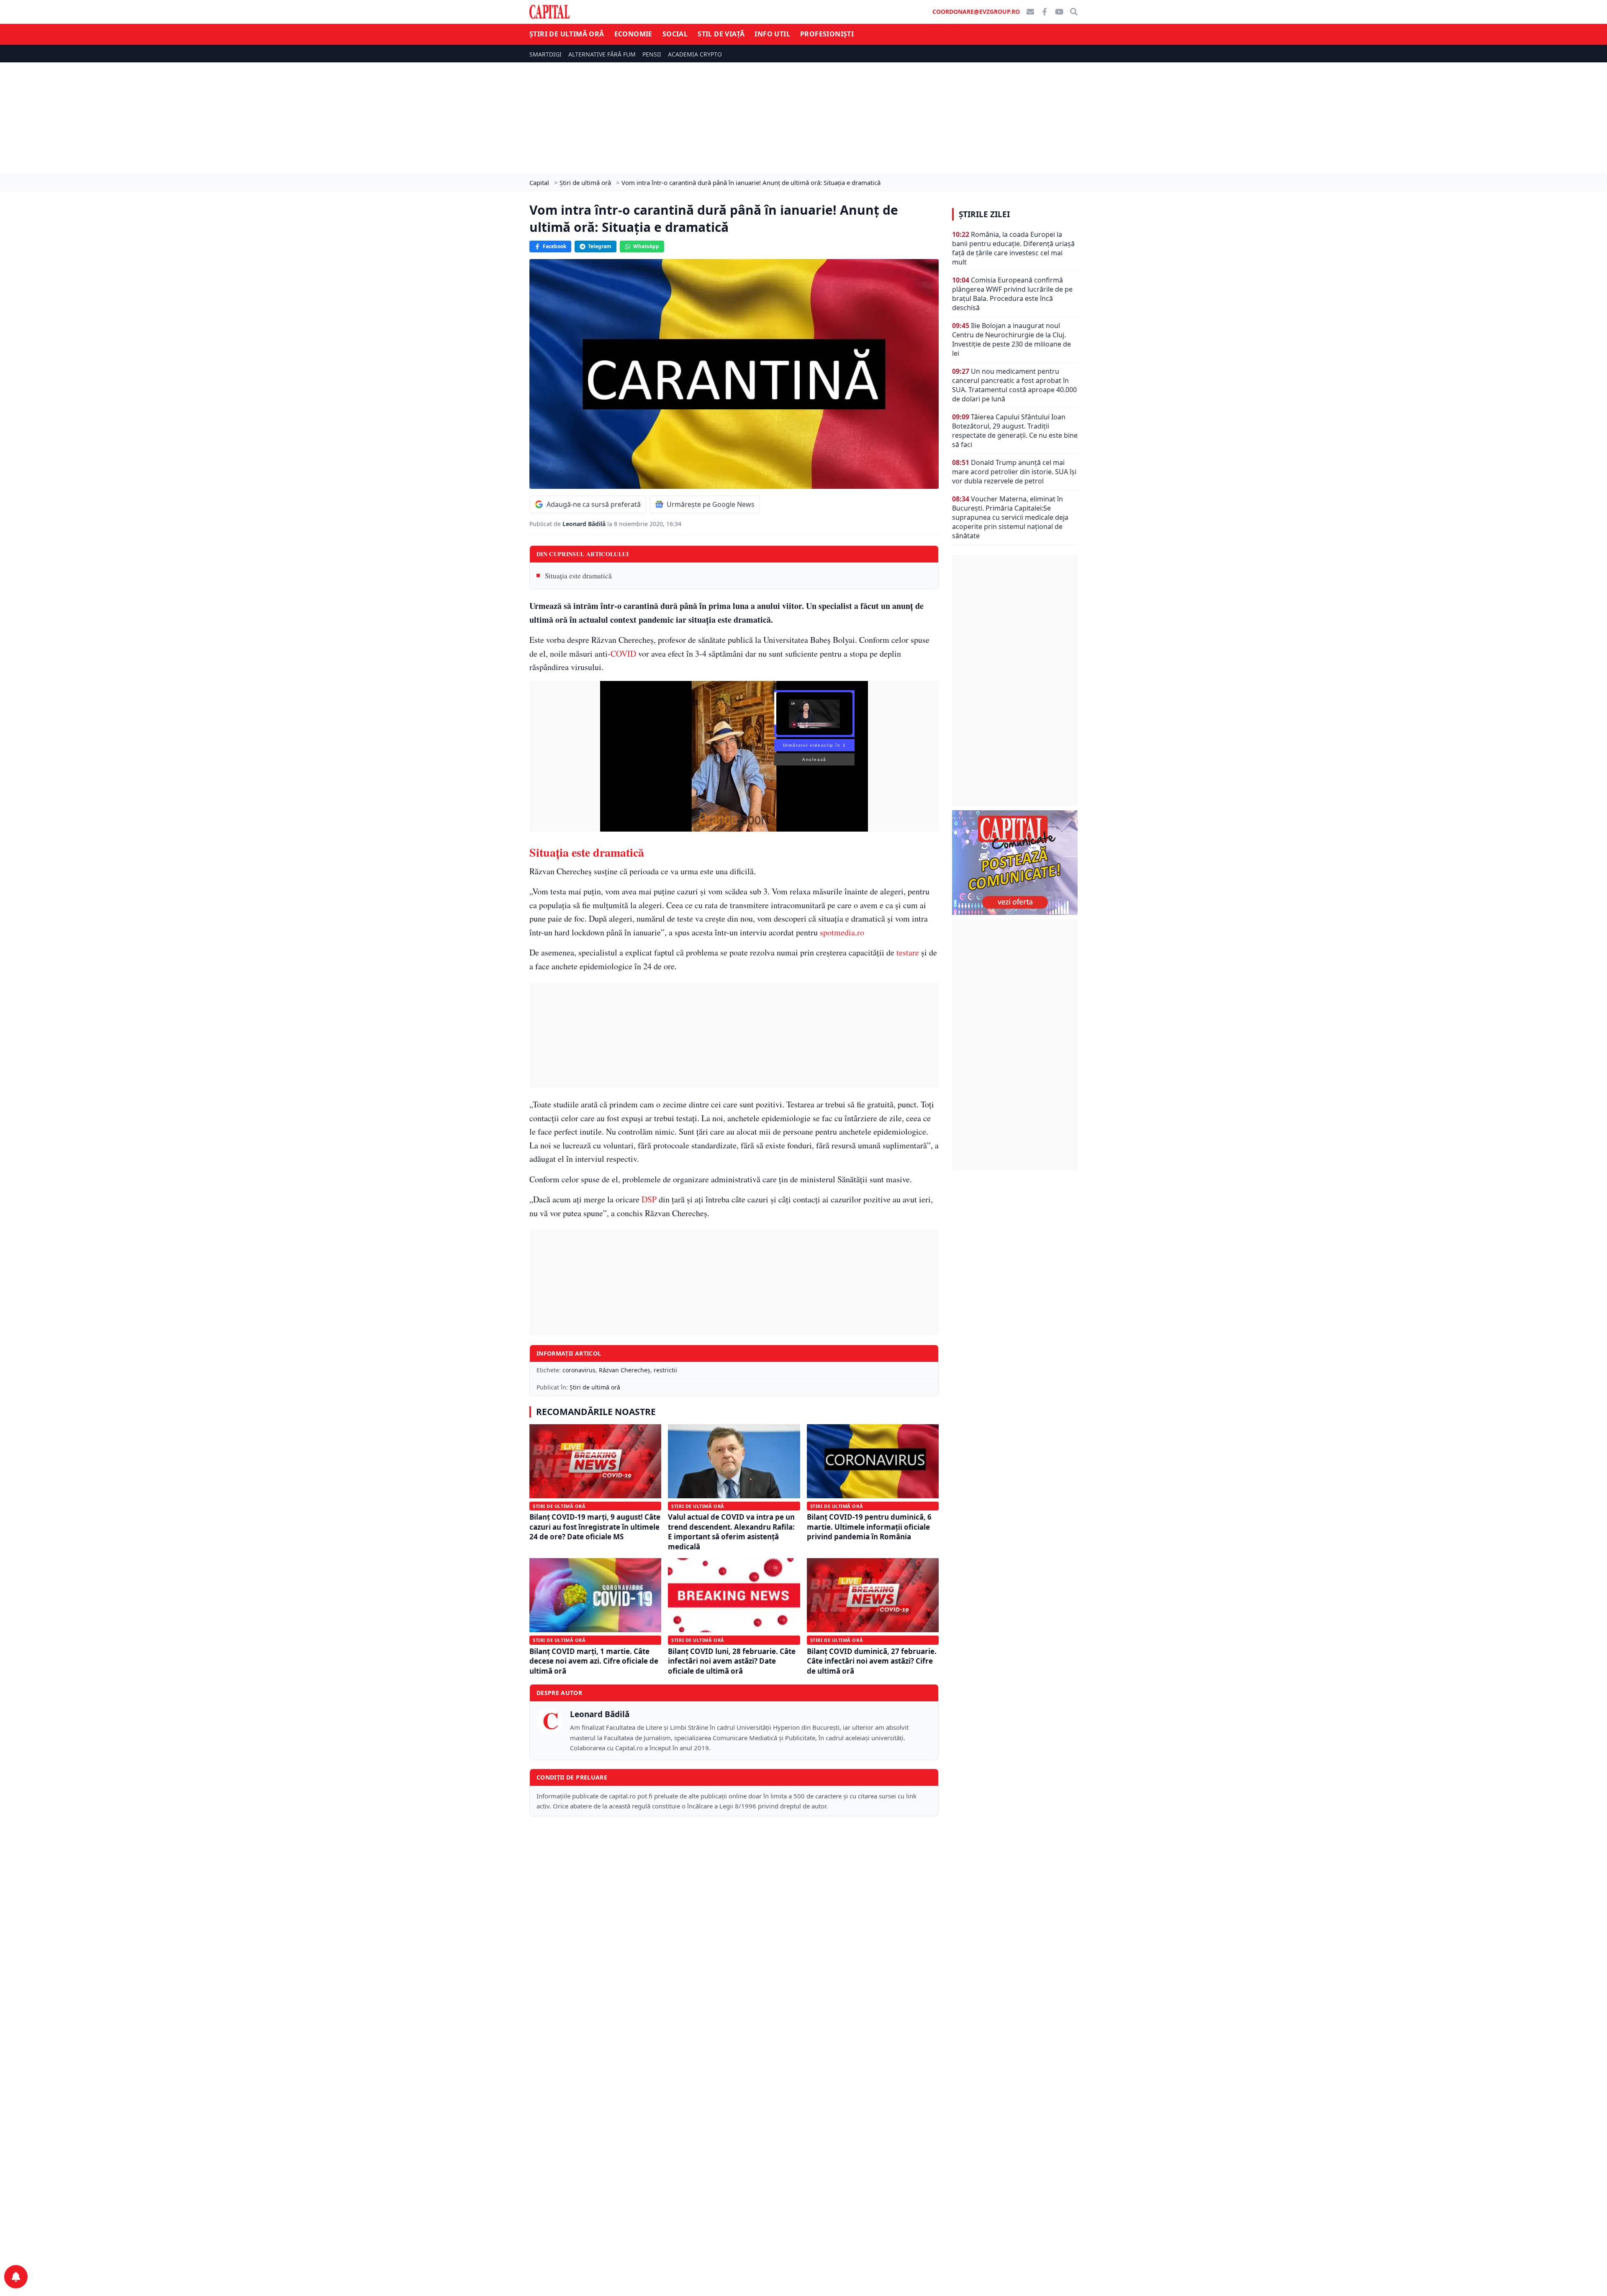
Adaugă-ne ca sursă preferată (594, 504)
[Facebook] (1045, 12)
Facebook (554, 246)
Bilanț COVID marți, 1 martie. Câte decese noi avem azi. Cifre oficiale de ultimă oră (594, 1661)
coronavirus (579, 1370)
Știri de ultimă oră (567, 34)
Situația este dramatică (578, 576)
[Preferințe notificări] (16, 2277)
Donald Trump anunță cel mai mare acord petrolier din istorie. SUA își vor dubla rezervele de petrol (1014, 472)
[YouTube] (1059, 12)
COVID (623, 654)
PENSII (652, 54)
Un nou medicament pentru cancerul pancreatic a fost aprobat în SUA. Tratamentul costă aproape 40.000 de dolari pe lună (1014, 385)
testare (908, 952)
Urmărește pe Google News (711, 504)
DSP (649, 1199)
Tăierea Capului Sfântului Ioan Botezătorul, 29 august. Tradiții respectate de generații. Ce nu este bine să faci (1015, 431)
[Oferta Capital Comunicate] (1015, 863)
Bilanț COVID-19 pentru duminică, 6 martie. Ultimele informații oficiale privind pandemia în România (869, 1527)
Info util (772, 34)
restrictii (665, 1370)
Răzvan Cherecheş (625, 1370)
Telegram (600, 246)
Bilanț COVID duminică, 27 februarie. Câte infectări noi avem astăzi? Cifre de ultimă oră (872, 1661)
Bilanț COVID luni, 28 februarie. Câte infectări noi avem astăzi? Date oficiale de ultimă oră (732, 1661)
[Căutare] (1074, 12)
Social (675, 34)
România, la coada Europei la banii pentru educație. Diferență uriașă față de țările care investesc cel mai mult (1013, 248)
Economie (633, 34)
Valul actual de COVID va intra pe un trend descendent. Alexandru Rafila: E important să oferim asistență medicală (731, 1532)
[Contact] (1030, 12)
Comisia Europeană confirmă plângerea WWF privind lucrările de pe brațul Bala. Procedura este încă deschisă (1012, 294)
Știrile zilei (984, 214)
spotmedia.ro (842, 932)
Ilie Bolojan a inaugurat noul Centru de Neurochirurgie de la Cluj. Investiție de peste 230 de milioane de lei (1011, 339)
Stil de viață (721, 34)
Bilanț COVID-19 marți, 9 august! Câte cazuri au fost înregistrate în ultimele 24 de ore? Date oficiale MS (595, 1527)
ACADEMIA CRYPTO (695, 54)
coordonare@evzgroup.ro (976, 12)
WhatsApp (646, 246)
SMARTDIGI (546, 54)
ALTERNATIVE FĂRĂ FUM (602, 54)
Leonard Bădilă (585, 524)
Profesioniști (827, 34)
